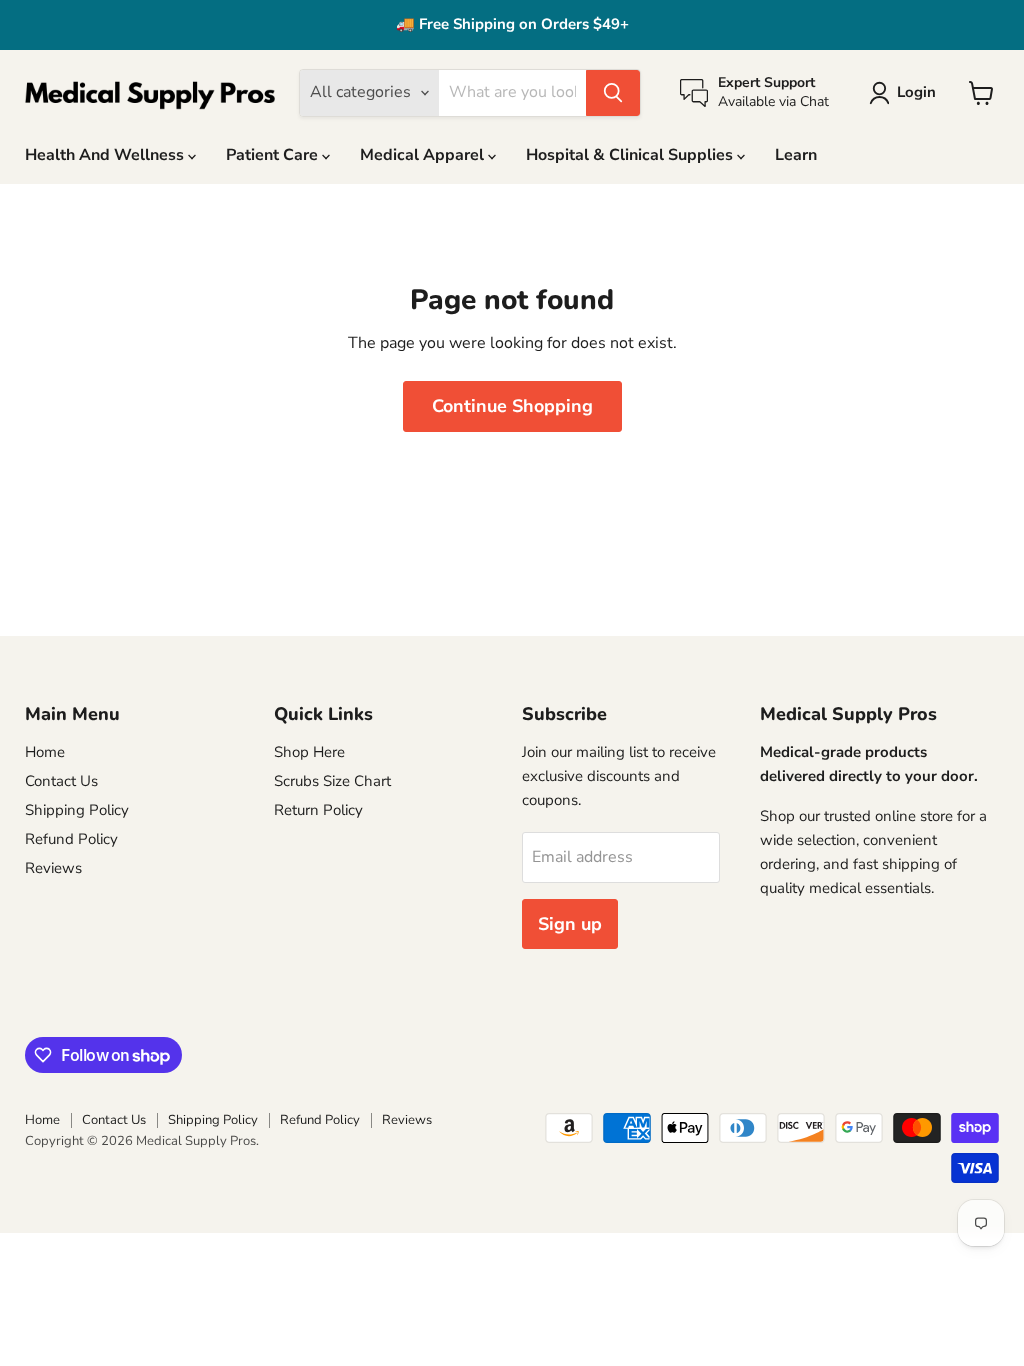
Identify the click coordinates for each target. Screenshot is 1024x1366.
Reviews (53, 868)
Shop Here (309, 752)
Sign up (570, 924)
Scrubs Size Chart (332, 781)
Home (45, 752)
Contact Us (61, 781)
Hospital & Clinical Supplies (631, 155)
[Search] (613, 93)
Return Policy (318, 810)
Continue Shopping (512, 406)
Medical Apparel (424, 155)
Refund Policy (71, 839)
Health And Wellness (106, 155)
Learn (796, 155)
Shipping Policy (77, 810)
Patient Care (274, 155)
